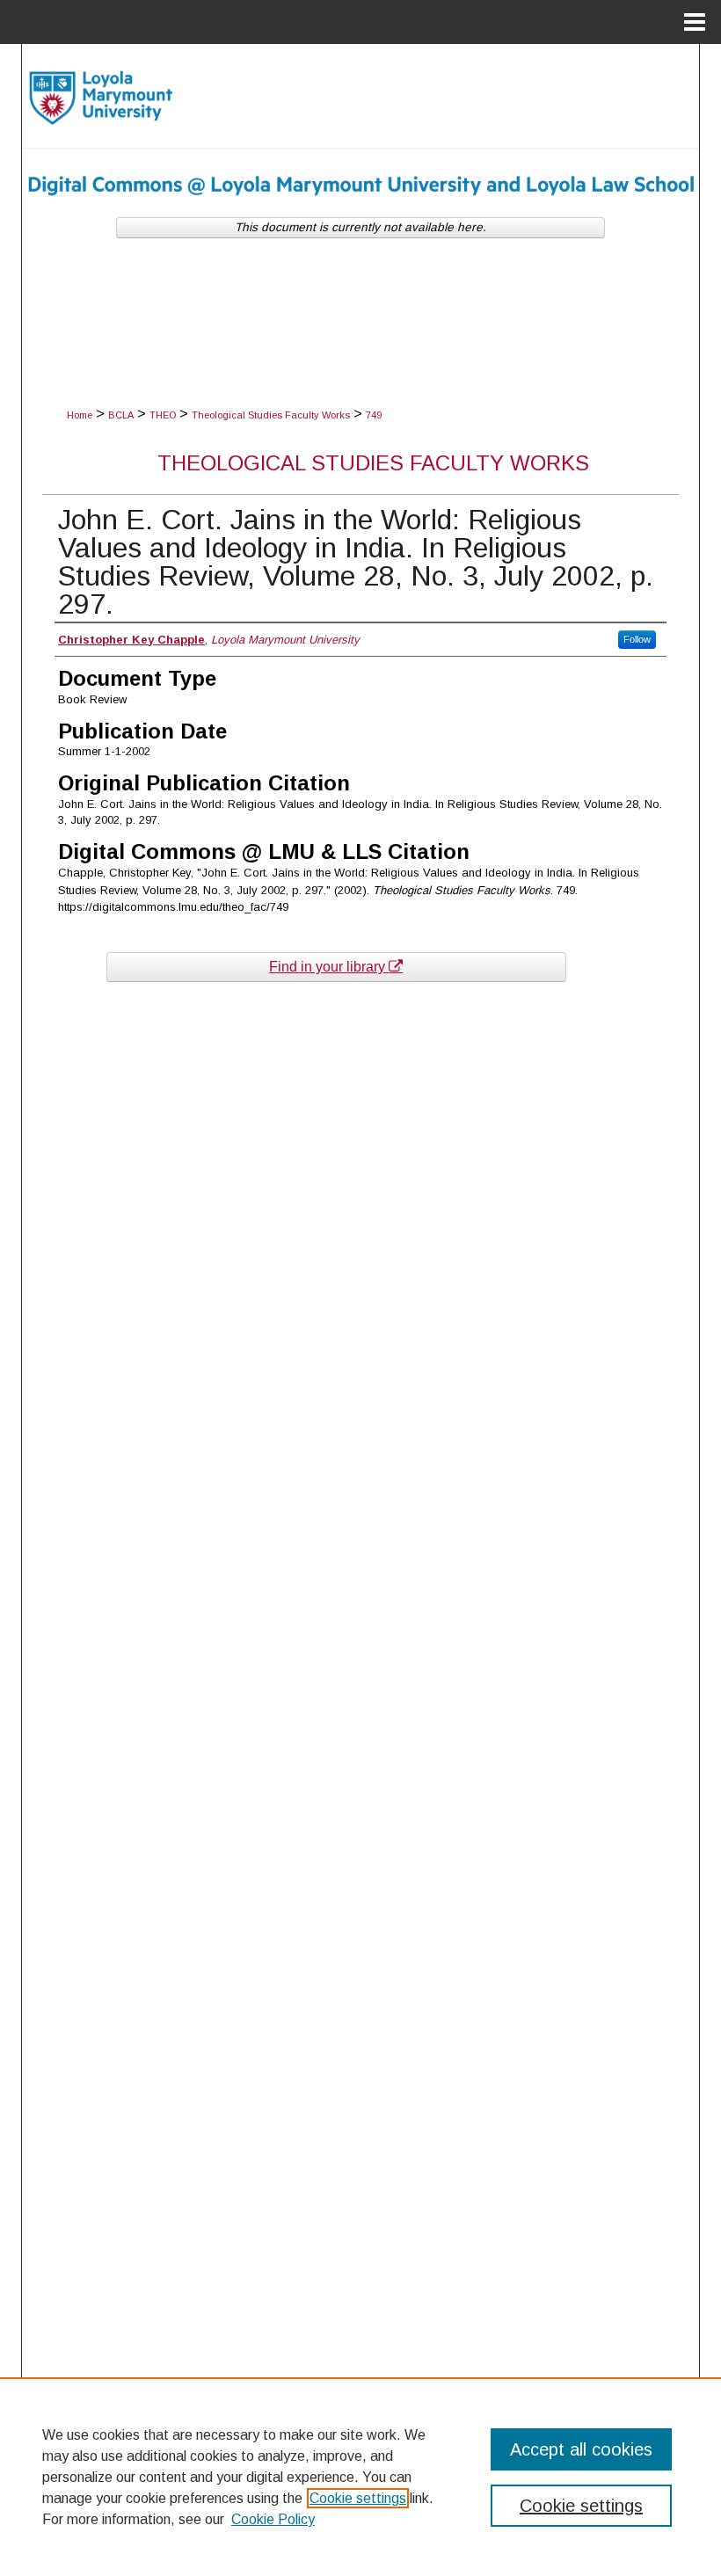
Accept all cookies (581, 2449)
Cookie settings (358, 2498)
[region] (360, 2477)
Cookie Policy (273, 2519)
